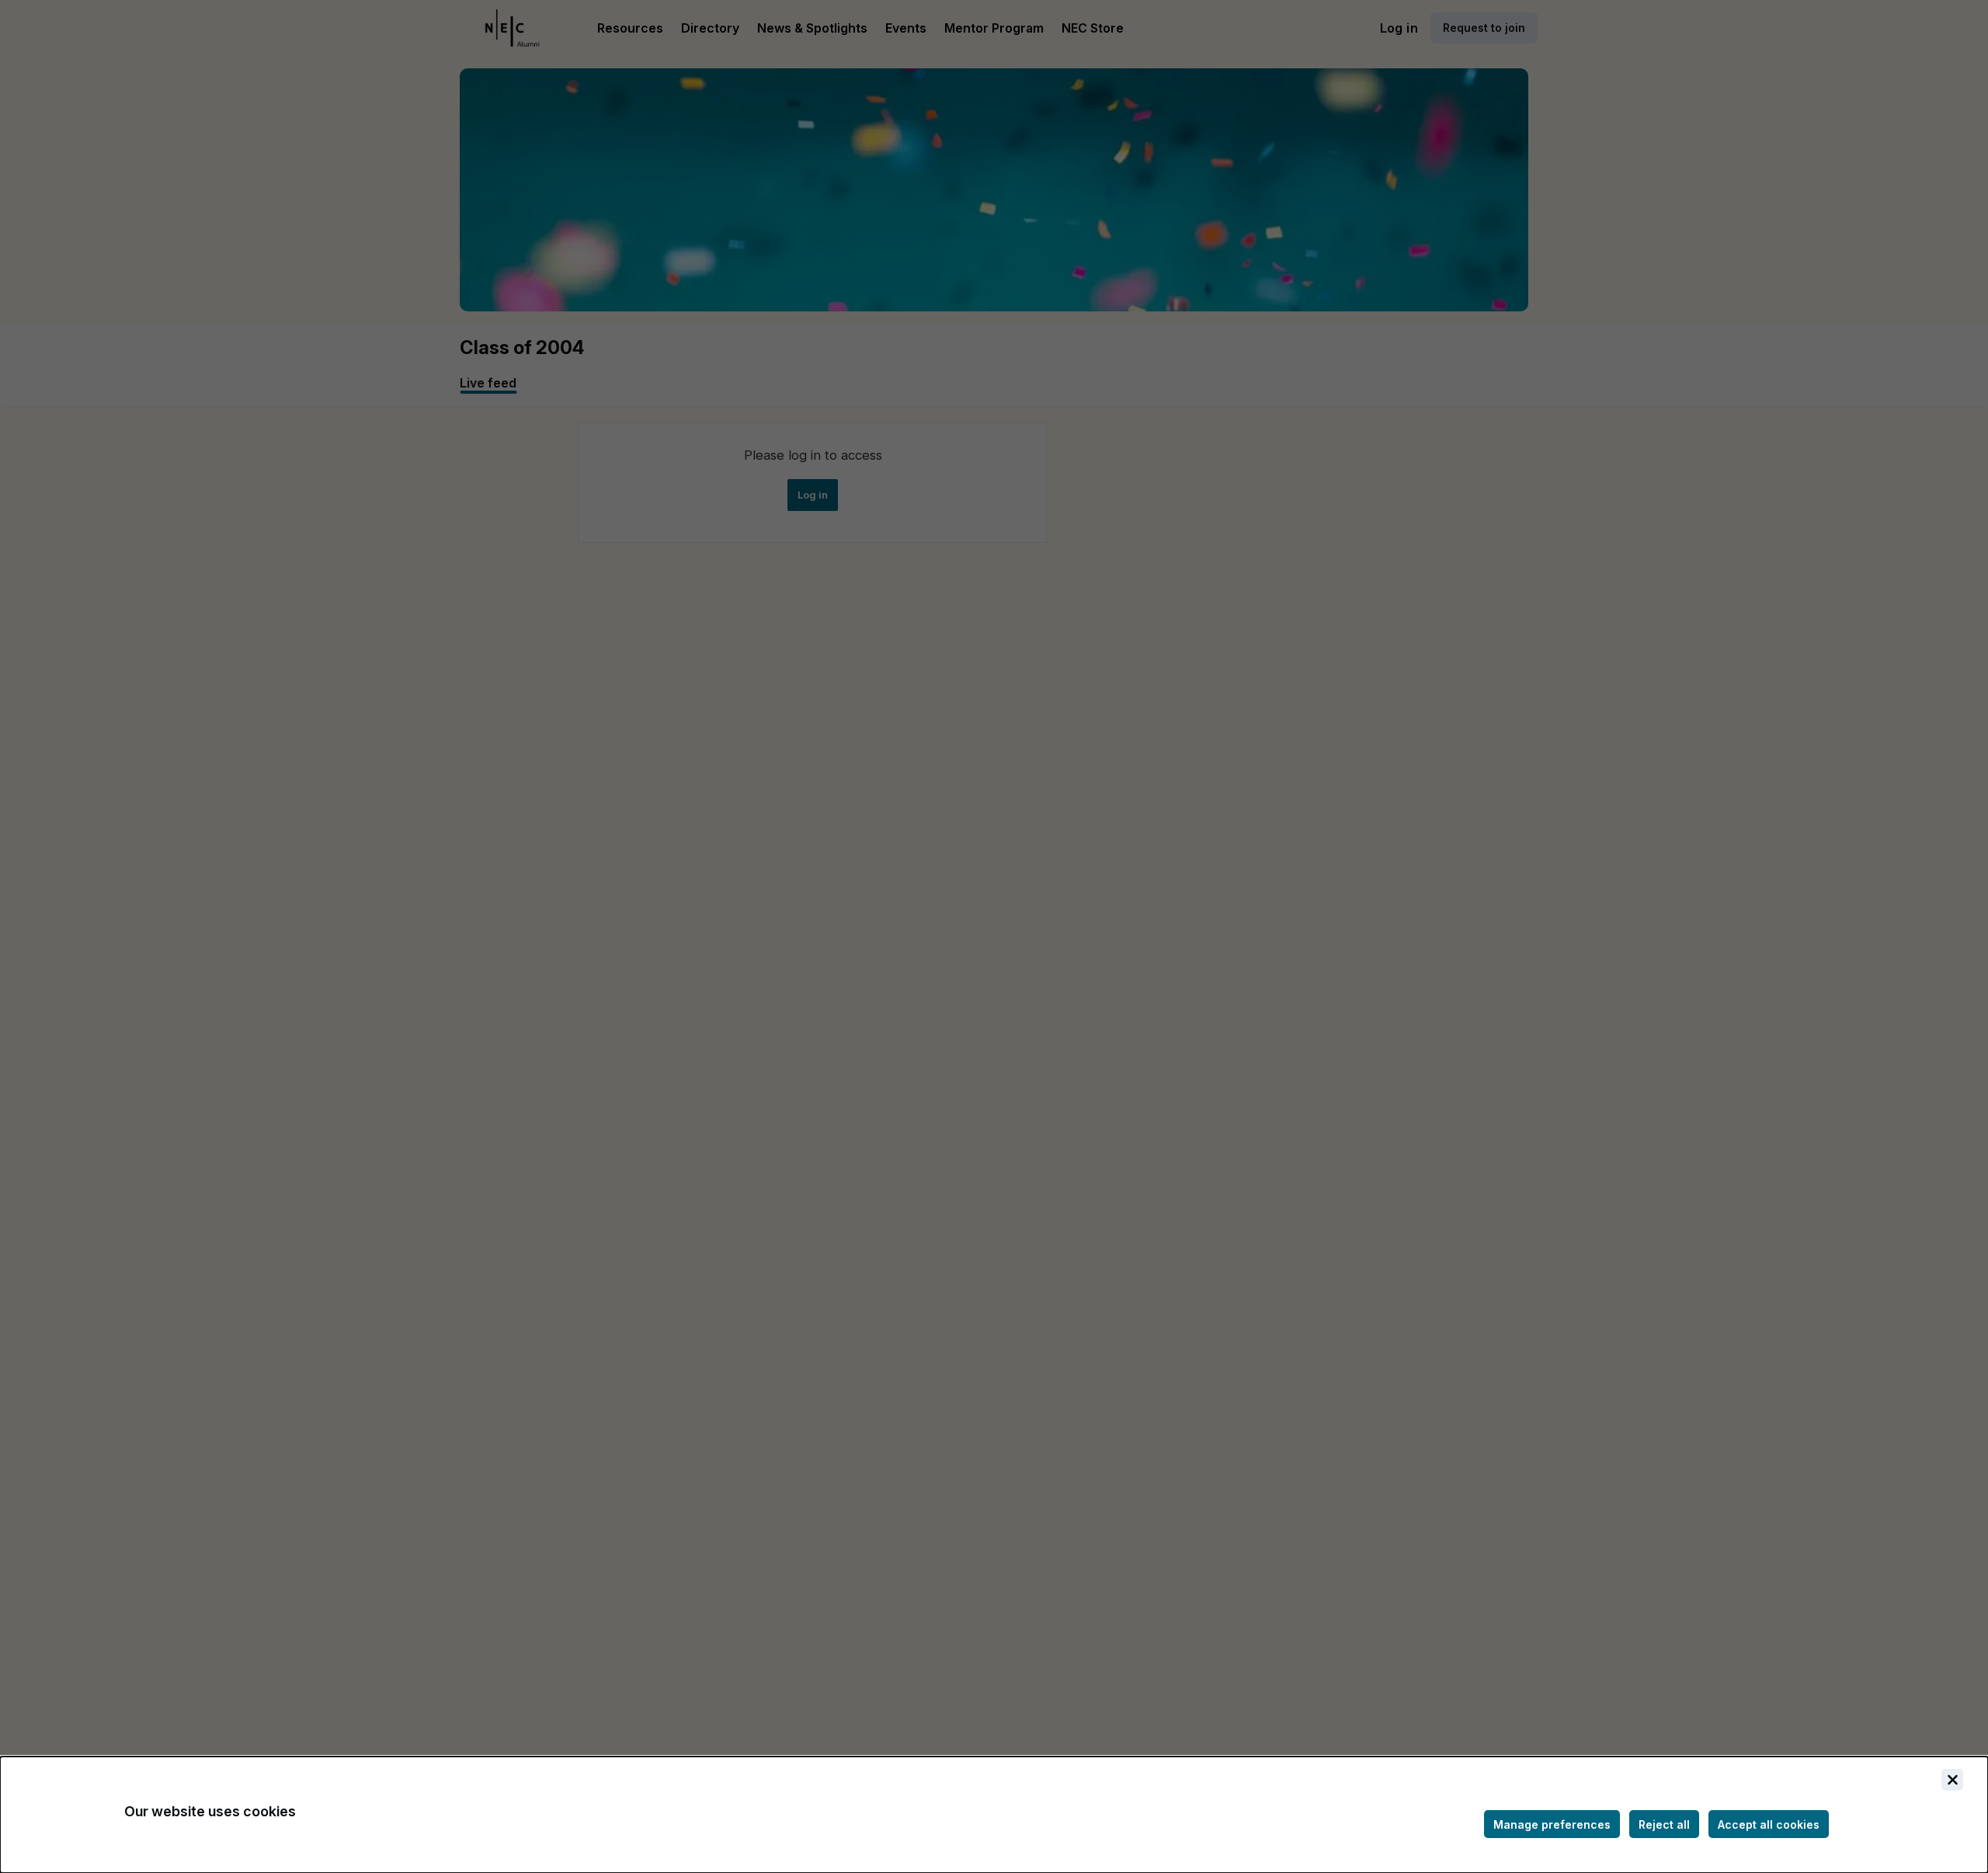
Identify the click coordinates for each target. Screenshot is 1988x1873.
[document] (994, 1815)
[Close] (1952, 1780)
